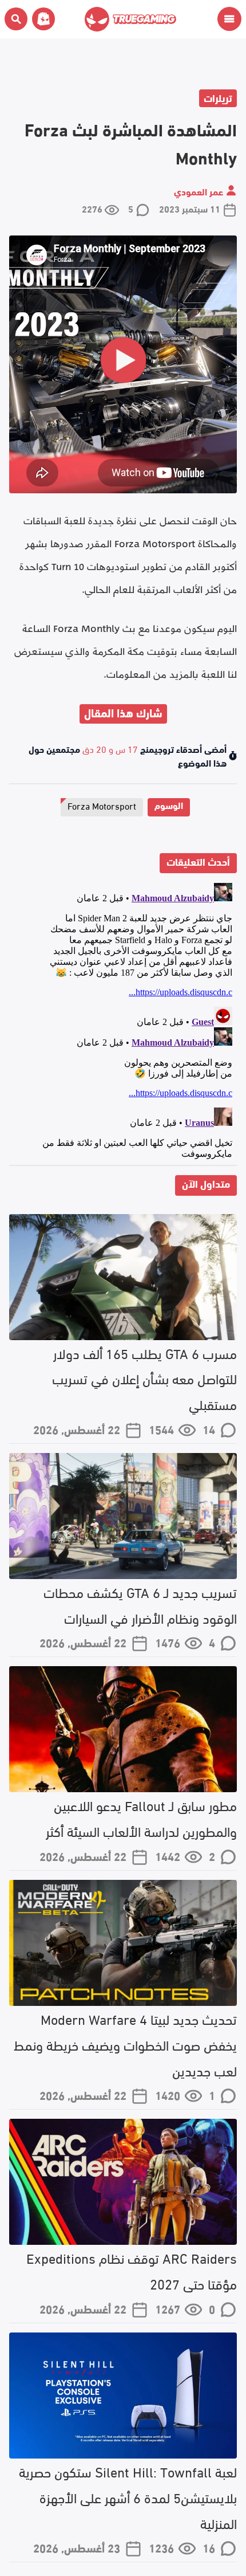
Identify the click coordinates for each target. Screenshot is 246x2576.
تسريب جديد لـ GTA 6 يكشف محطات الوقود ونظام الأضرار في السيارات (140, 1604)
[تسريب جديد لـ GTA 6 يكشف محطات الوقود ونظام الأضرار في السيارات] (123, 1516)
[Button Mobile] (229, 19)
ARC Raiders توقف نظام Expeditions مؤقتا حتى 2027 (132, 2270)
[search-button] (16, 19)
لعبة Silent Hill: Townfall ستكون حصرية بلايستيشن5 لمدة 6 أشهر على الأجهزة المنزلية (128, 2497)
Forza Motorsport (102, 805)
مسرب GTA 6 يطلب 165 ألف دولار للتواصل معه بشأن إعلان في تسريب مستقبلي (144, 1378)
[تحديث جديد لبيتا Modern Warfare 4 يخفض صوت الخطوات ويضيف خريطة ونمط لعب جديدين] (123, 1943)
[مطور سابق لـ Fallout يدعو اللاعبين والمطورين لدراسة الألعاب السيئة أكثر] (123, 1729)
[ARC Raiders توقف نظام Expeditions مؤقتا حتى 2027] (123, 2182)
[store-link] (41, 19)
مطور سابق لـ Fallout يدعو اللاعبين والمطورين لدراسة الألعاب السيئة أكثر (141, 1817)
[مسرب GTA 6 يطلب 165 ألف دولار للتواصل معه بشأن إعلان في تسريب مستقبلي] (123, 1277)
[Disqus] (123, 1022)
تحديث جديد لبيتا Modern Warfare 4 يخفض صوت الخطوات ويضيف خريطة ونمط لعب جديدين (125, 2044)
